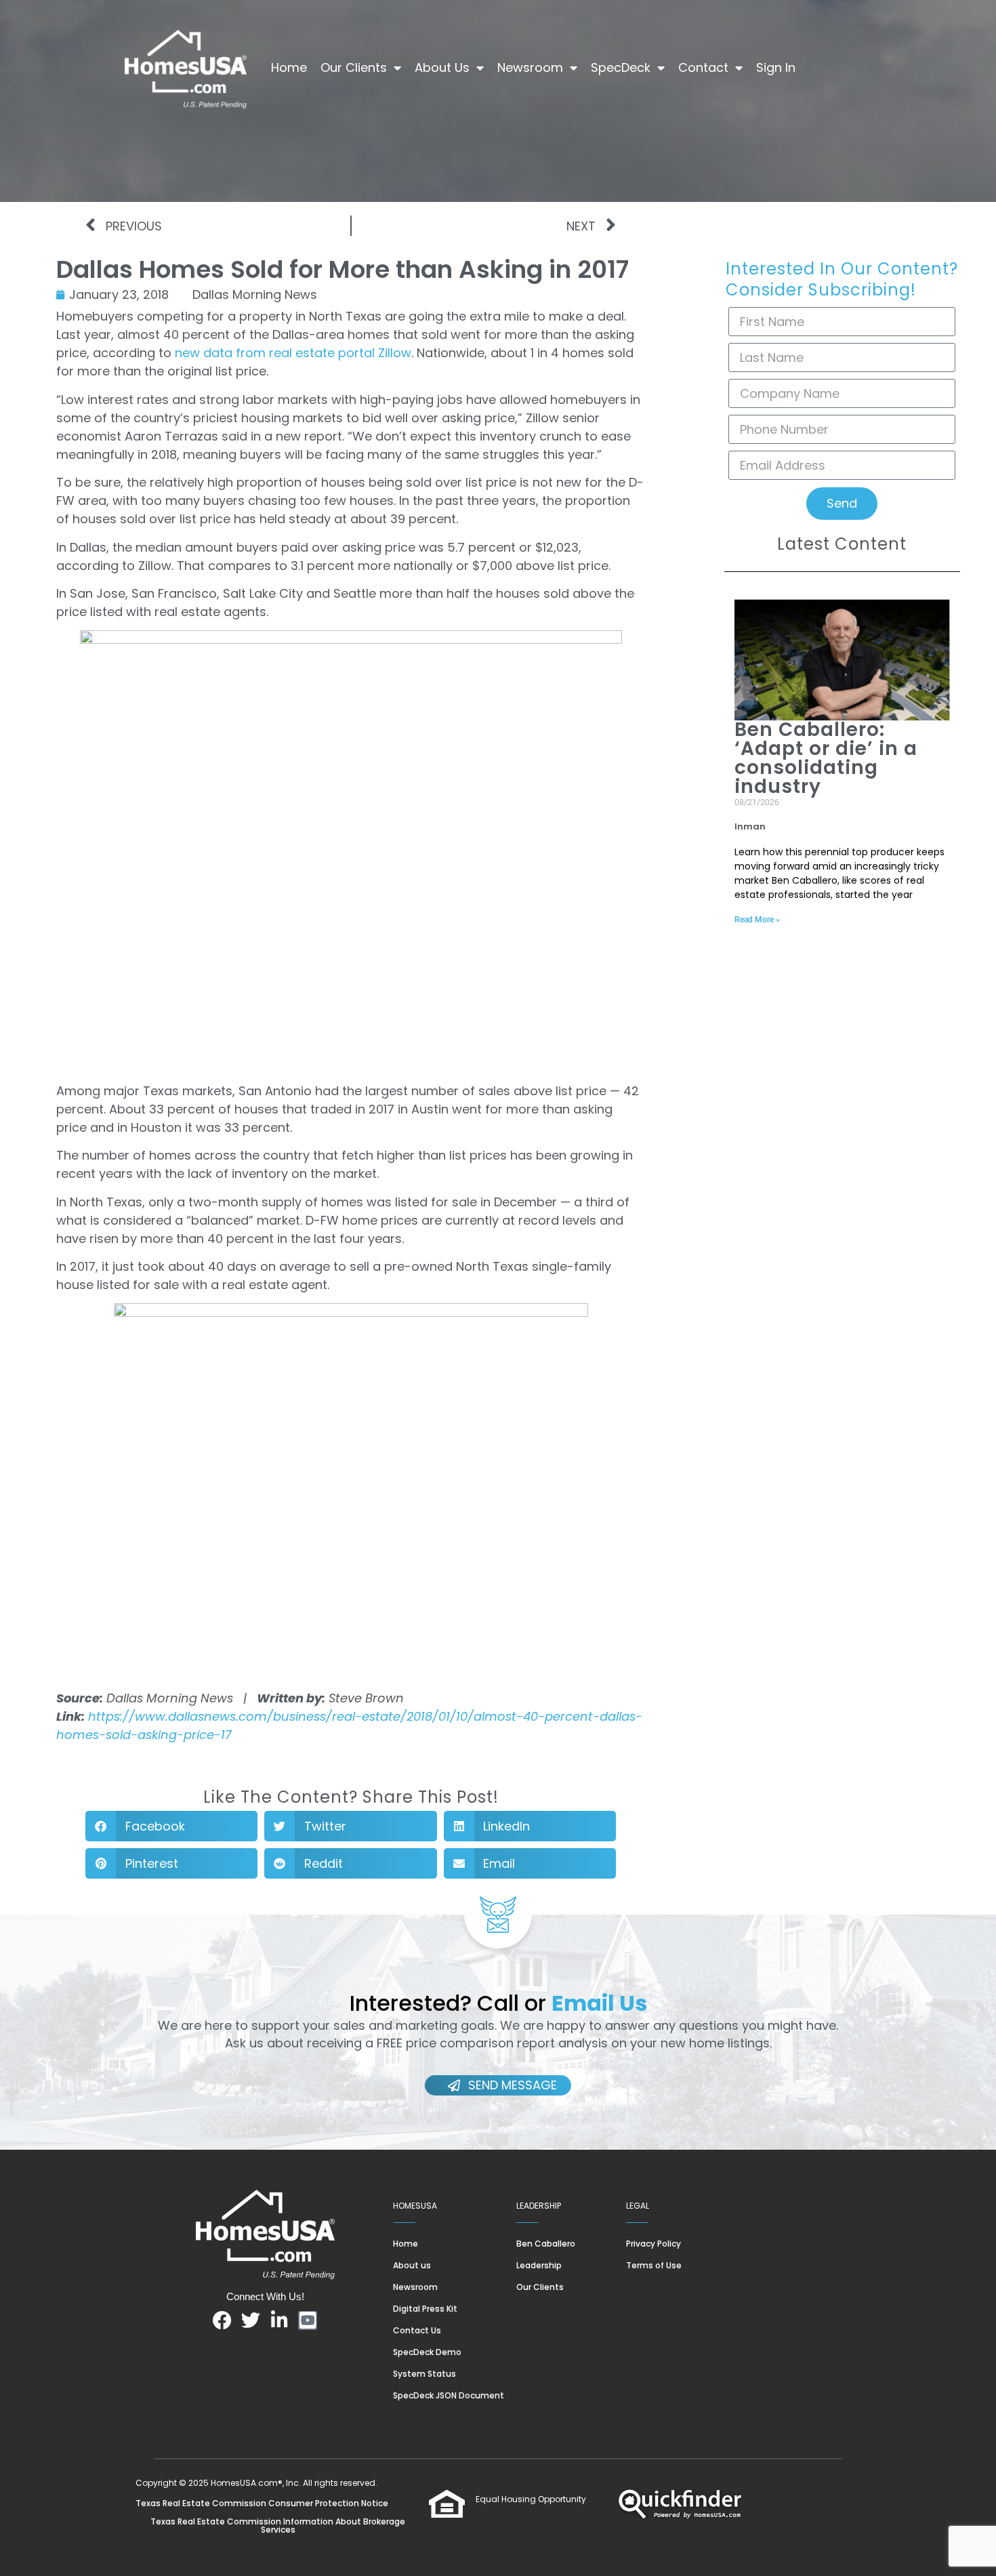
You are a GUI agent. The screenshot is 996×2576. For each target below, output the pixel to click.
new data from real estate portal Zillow (293, 353)
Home (289, 67)
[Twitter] (251, 2321)
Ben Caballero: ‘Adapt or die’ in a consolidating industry (826, 758)
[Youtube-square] (308, 2321)
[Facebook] (222, 2321)
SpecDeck (621, 67)
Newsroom (530, 67)
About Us (442, 67)
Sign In (776, 67)
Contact (703, 67)
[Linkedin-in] (279, 2321)
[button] (171, 1826)
